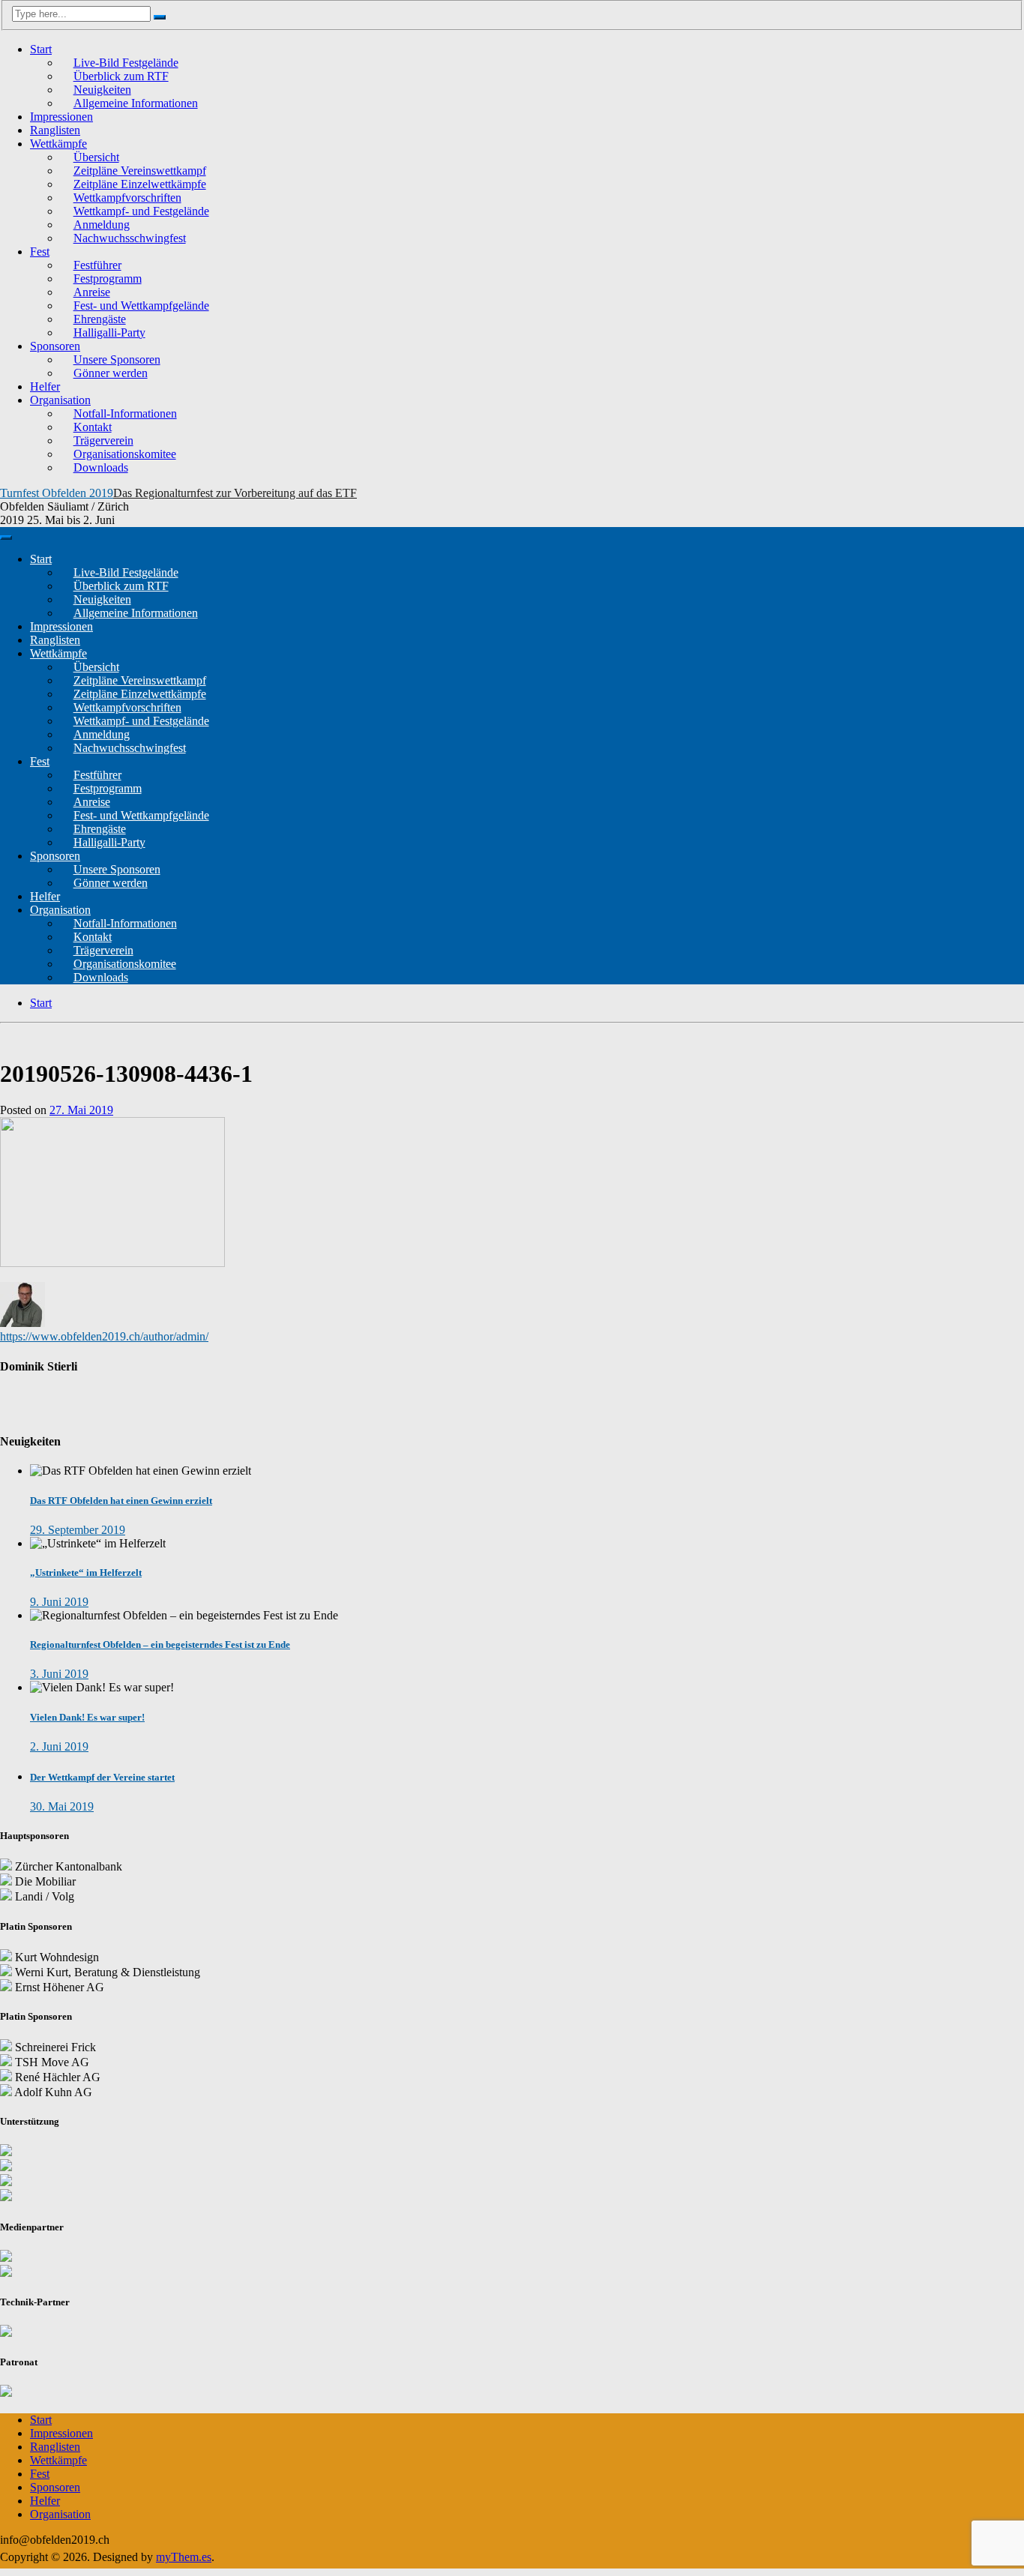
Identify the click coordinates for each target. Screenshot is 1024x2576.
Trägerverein (103, 440)
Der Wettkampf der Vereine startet (102, 1777)
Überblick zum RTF (121, 76)
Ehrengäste (100, 319)
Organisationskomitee (125, 454)
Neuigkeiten (102, 90)
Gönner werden (111, 373)
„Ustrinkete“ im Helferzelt (86, 1573)
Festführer (97, 265)
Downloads (101, 467)
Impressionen (61, 117)
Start (41, 49)
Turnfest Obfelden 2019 (57, 493)
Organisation (60, 400)
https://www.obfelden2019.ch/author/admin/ (104, 1336)
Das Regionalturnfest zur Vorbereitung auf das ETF (235, 493)
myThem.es (184, 2557)
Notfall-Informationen (125, 413)
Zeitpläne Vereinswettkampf (140, 171)
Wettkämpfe (58, 144)
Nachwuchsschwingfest (130, 238)
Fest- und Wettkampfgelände (141, 306)
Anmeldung (102, 225)
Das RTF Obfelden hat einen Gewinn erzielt (121, 1501)
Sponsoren (55, 346)
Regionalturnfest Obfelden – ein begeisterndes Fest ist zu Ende (160, 1644)
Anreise (92, 292)
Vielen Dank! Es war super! (87, 1717)
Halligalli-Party (109, 332)
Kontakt (93, 427)
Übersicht (96, 157)
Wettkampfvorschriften (127, 198)
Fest (40, 252)
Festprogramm (108, 279)
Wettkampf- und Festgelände (141, 211)
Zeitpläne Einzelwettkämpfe (140, 184)
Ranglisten (55, 130)
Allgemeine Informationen (136, 103)
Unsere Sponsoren (117, 359)
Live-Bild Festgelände (126, 63)
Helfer (45, 386)
